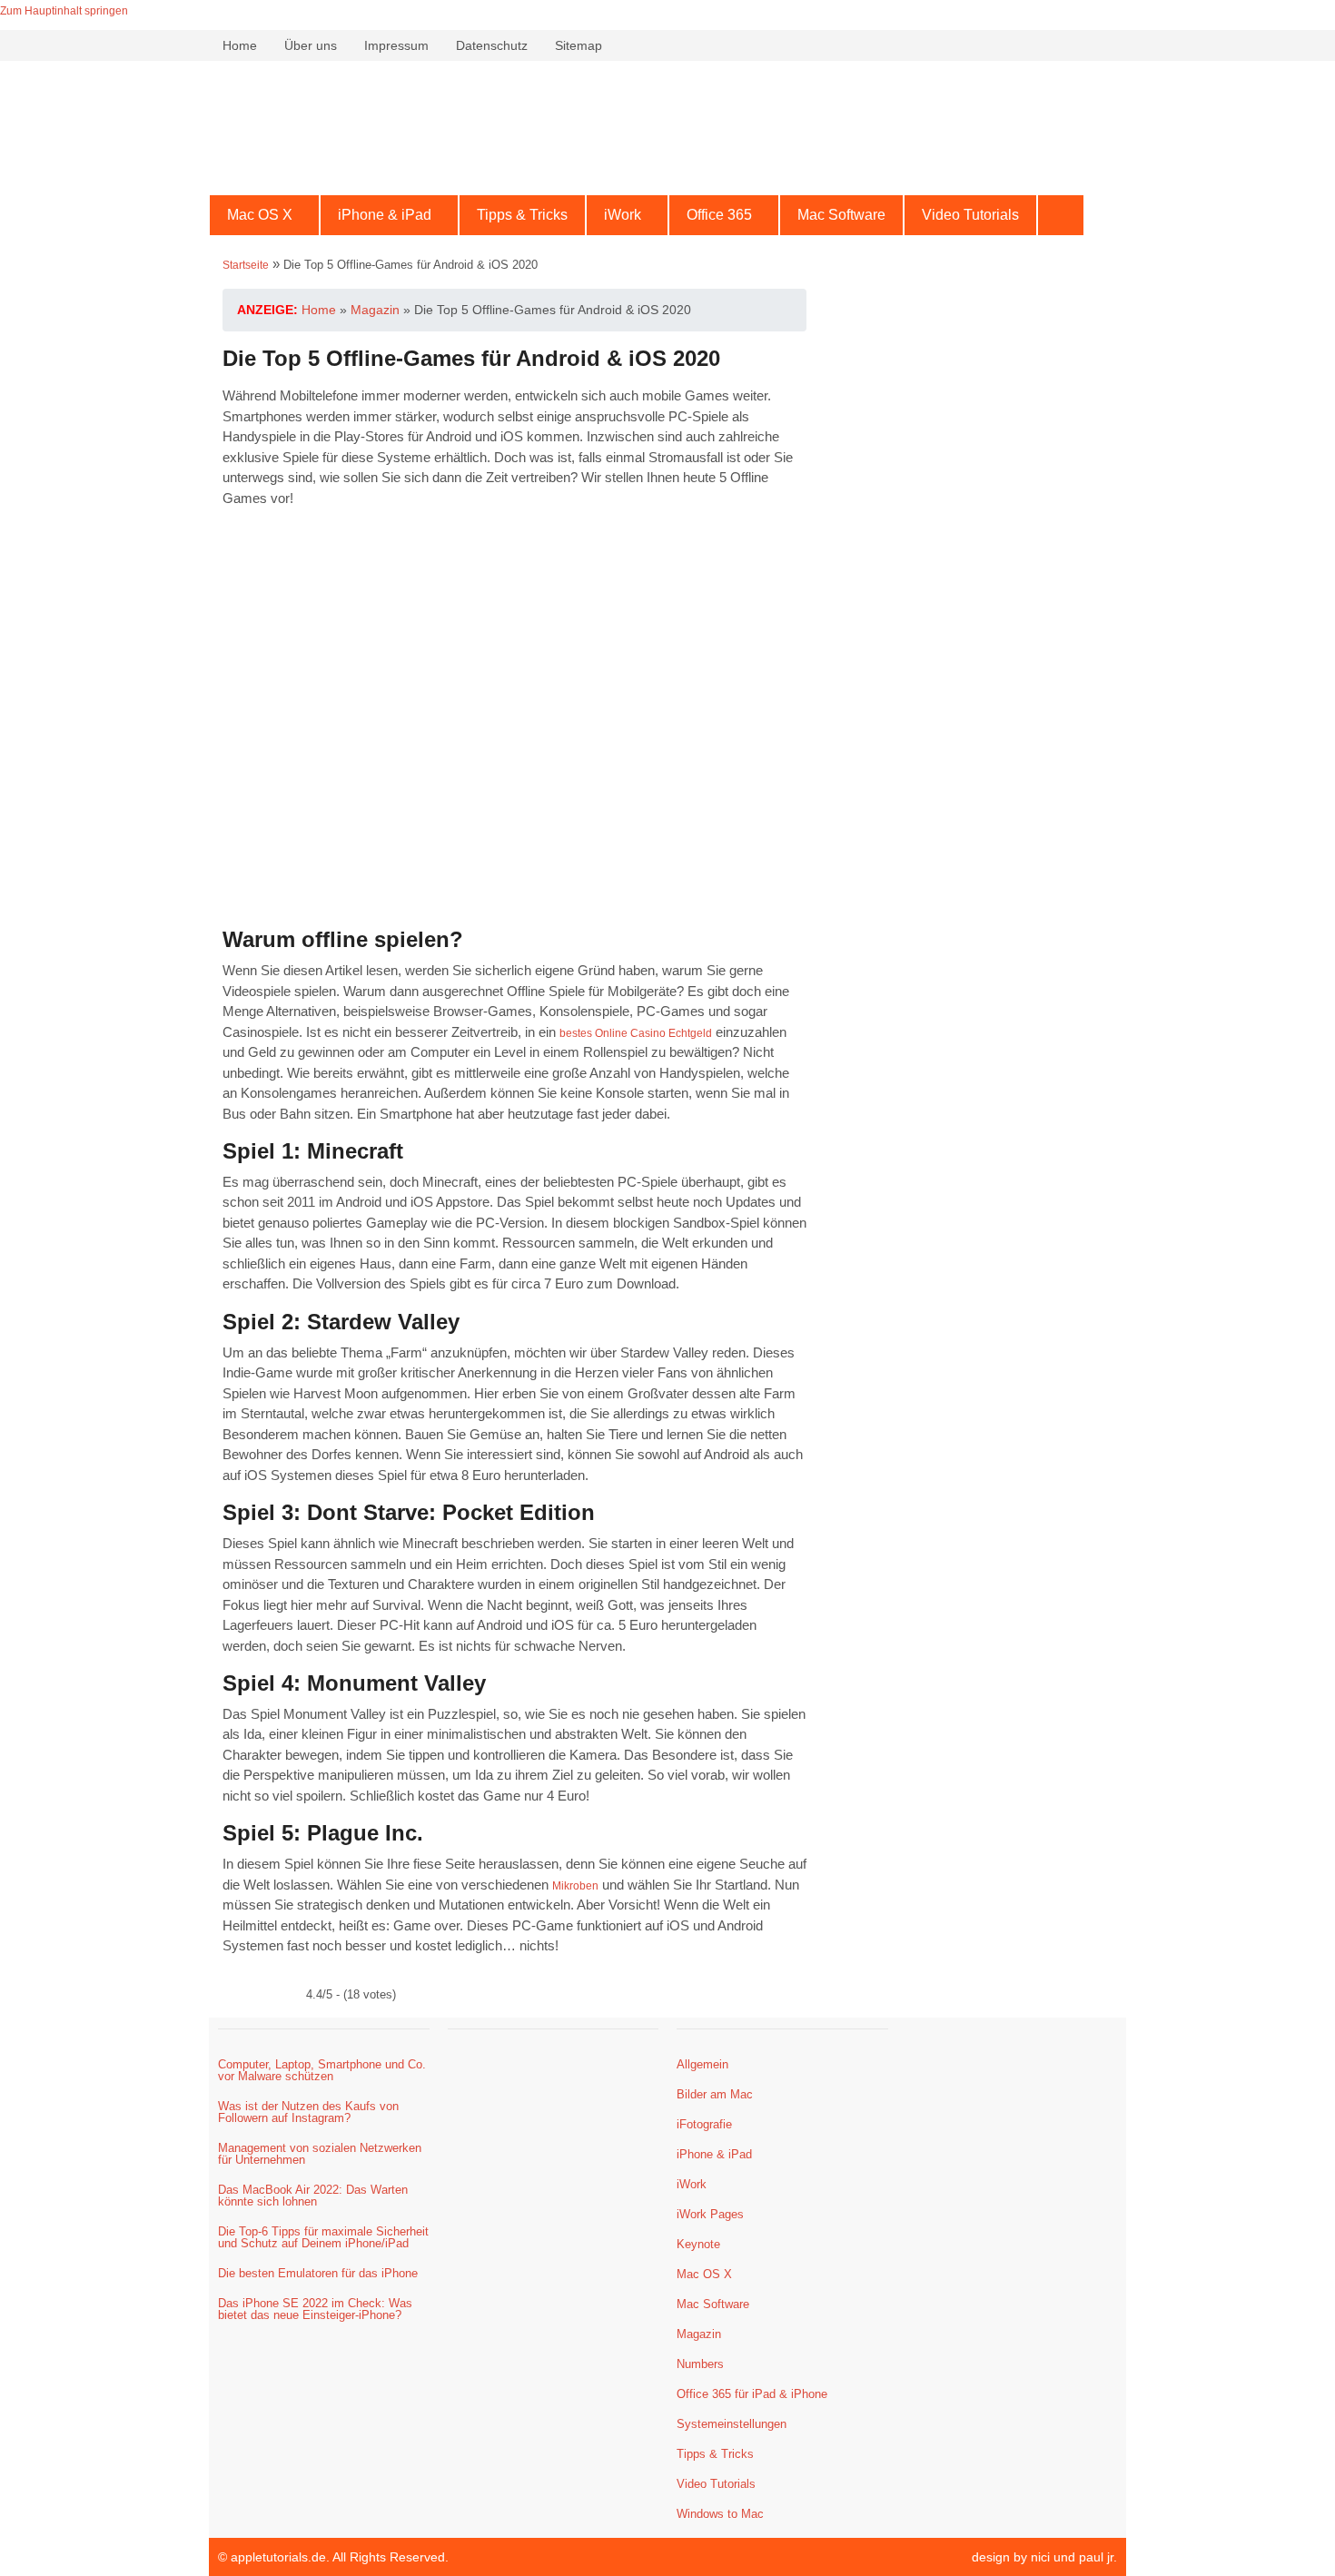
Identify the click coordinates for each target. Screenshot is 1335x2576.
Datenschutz (492, 45)
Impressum (396, 45)
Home (240, 45)
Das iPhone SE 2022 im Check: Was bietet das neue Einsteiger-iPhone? (315, 2309)
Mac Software (841, 215)
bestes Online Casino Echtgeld (636, 1033)
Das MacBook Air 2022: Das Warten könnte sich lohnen (313, 2196)
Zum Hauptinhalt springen (64, 11)
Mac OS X (260, 215)
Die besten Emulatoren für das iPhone (318, 2273)
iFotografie (704, 2124)
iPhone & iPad (385, 215)
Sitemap (578, 45)
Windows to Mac (720, 2514)
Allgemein (702, 2064)
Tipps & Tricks (522, 215)
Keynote (698, 2244)
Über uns (311, 45)
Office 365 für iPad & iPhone (752, 2394)
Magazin (699, 2334)
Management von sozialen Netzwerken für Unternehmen (320, 2154)
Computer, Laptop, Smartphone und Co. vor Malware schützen (322, 2070)
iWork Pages (710, 2214)
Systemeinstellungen (732, 2424)
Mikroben (575, 1886)
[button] (264, 215)
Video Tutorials (970, 215)
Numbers (700, 2364)
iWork (623, 215)
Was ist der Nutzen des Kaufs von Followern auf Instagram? (308, 2112)
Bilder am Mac (715, 2094)
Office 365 (719, 215)
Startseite (246, 265)
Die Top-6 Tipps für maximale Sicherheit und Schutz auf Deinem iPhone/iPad (323, 2237)
